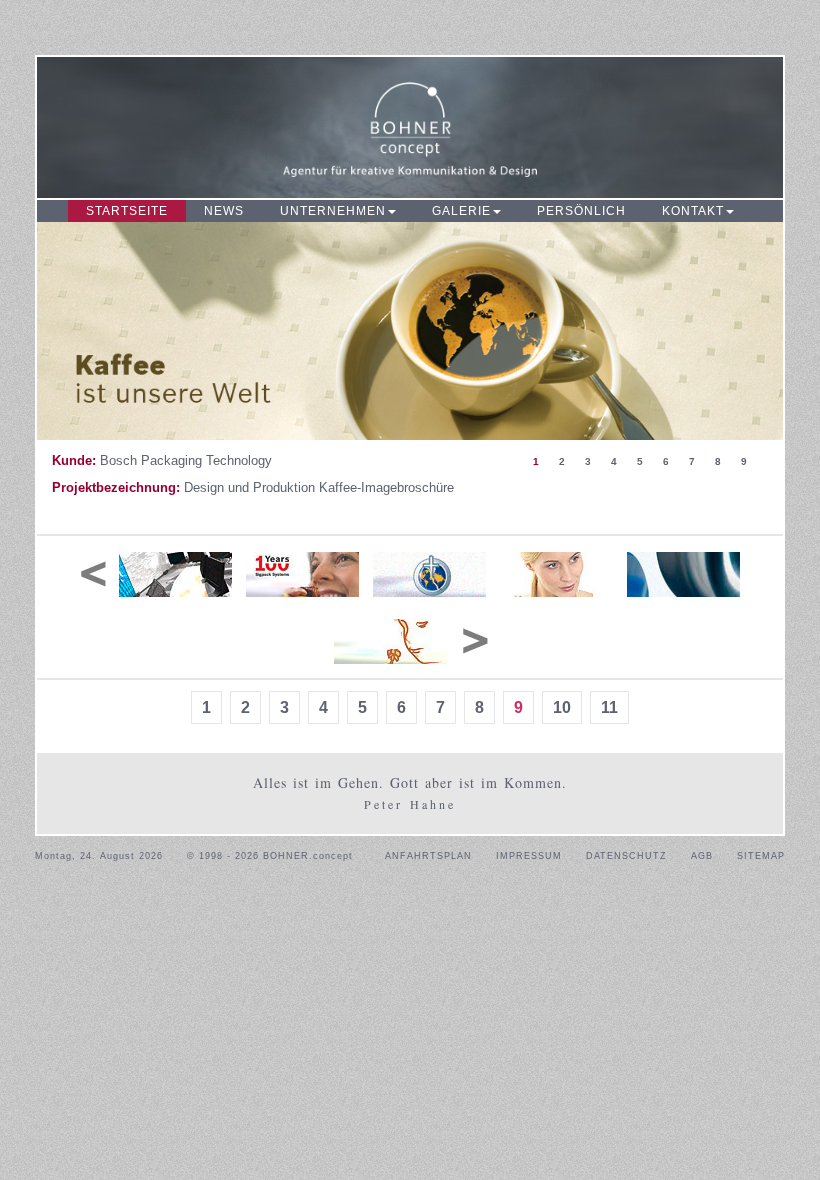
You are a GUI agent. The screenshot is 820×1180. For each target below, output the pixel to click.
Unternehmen (333, 211)
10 (562, 707)
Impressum (529, 856)
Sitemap (761, 856)
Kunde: (74, 460)
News (224, 211)
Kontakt (693, 211)
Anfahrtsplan (428, 856)
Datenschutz (626, 856)
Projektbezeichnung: (116, 487)
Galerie (461, 211)
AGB (702, 856)
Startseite (127, 211)
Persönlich (581, 211)
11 (609, 707)
